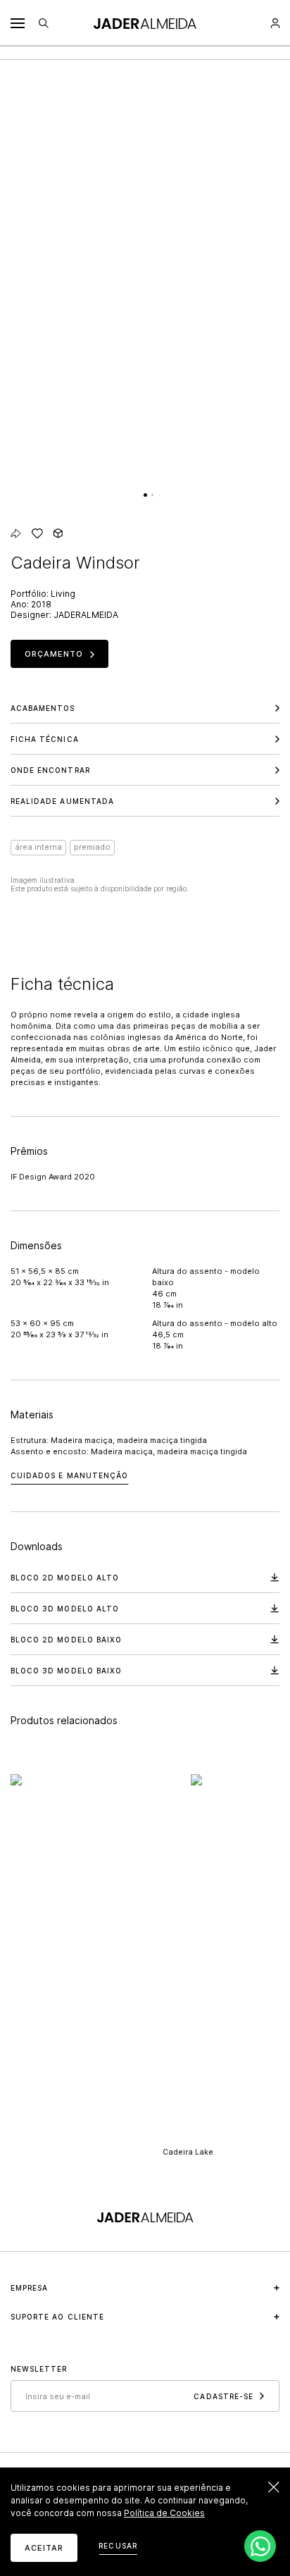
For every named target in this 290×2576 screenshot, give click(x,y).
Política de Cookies (164, 2513)
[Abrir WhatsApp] (260, 2546)
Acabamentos (43, 708)
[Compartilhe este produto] (16, 533)
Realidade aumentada (62, 801)
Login (275, 23)
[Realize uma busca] (44, 23)
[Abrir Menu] (18, 23)
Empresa (29, 2288)
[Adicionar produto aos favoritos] (37, 533)
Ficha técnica (45, 739)
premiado (92, 847)
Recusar (118, 2546)
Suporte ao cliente (57, 2317)
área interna (38, 847)
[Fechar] (274, 2487)
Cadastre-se (223, 2396)
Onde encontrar (50, 770)
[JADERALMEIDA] (145, 24)
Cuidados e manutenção (69, 1475)
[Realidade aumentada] (58, 533)
